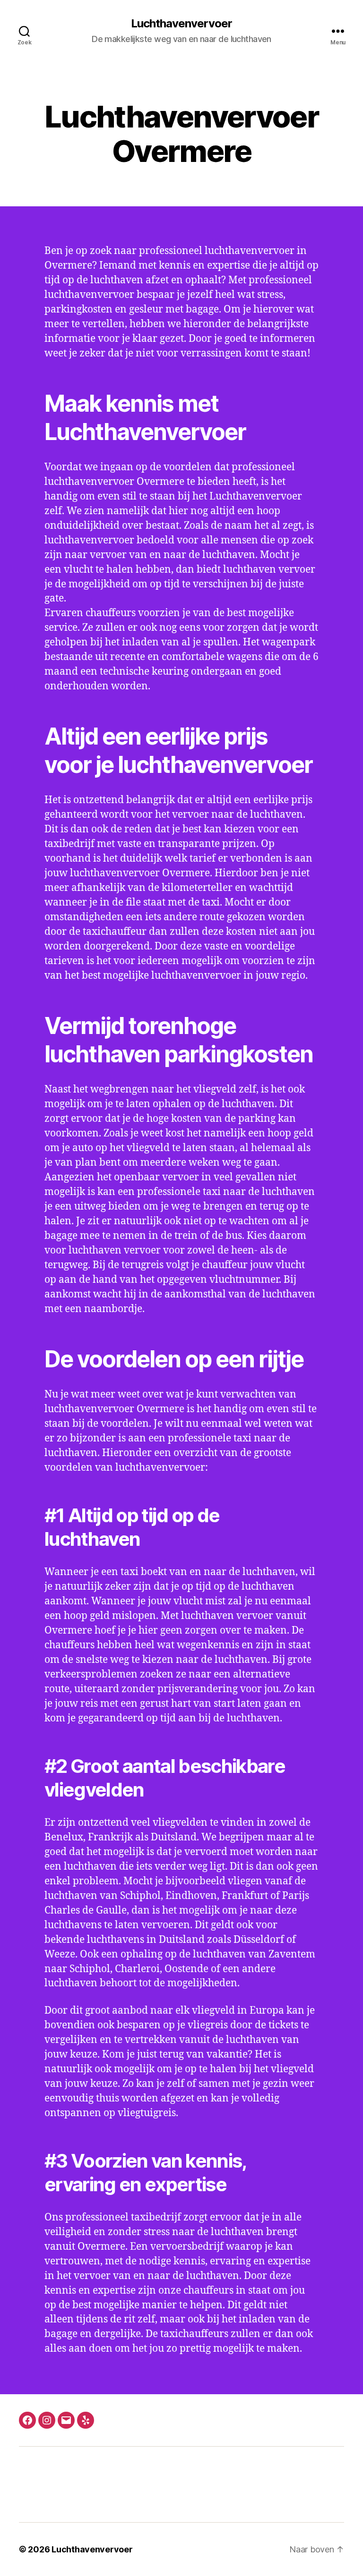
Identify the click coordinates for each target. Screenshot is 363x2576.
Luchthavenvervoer (181, 24)
